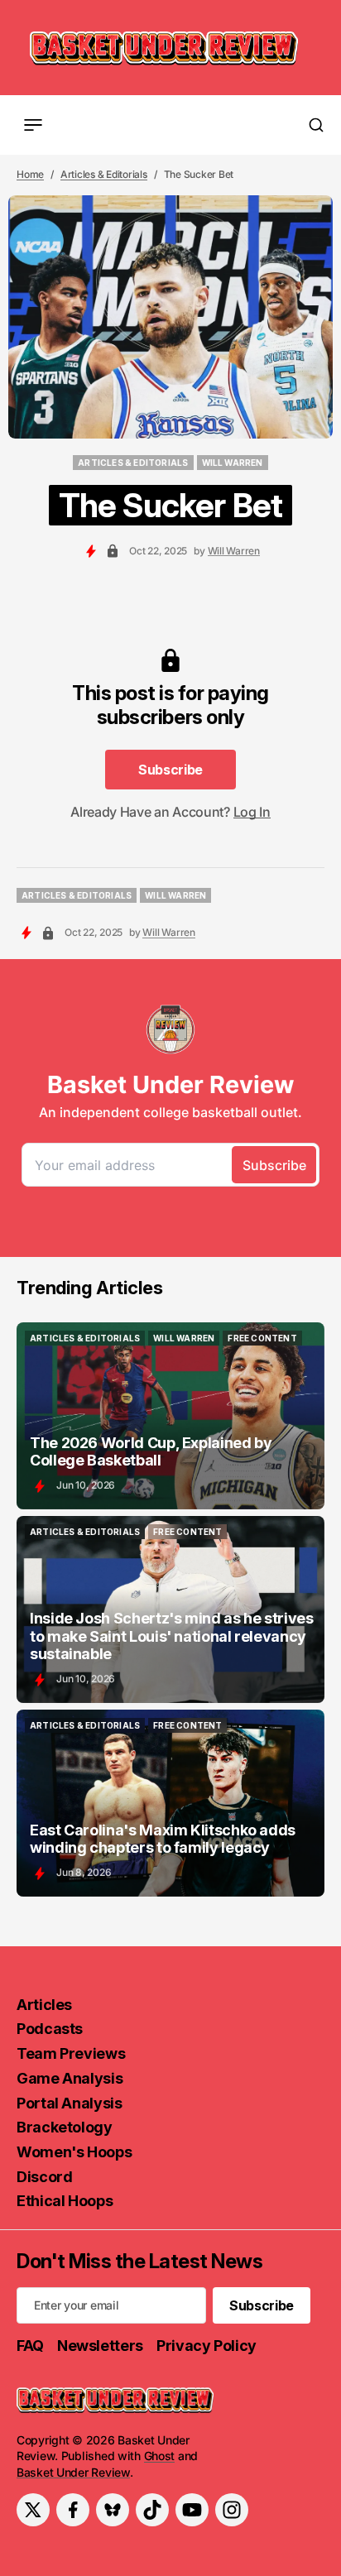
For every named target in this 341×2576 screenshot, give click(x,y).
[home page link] (164, 48)
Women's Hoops (74, 2152)
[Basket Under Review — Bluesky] (113, 2510)
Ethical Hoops (65, 2201)
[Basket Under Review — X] (33, 2510)
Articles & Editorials (104, 174)
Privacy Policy (207, 2346)
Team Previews (71, 2053)
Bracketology (65, 2127)
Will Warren (234, 551)
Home (30, 174)
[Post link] (170, 1416)
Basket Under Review (73, 2472)
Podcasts (50, 2029)
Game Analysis (70, 2078)
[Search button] (316, 125)
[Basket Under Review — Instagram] (232, 2510)
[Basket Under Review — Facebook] (73, 2510)
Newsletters (100, 2346)
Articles (44, 2005)
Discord (44, 2177)
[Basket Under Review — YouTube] (192, 2510)
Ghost (160, 2456)
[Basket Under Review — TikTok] (152, 2510)
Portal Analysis (70, 2103)
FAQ (30, 2346)
